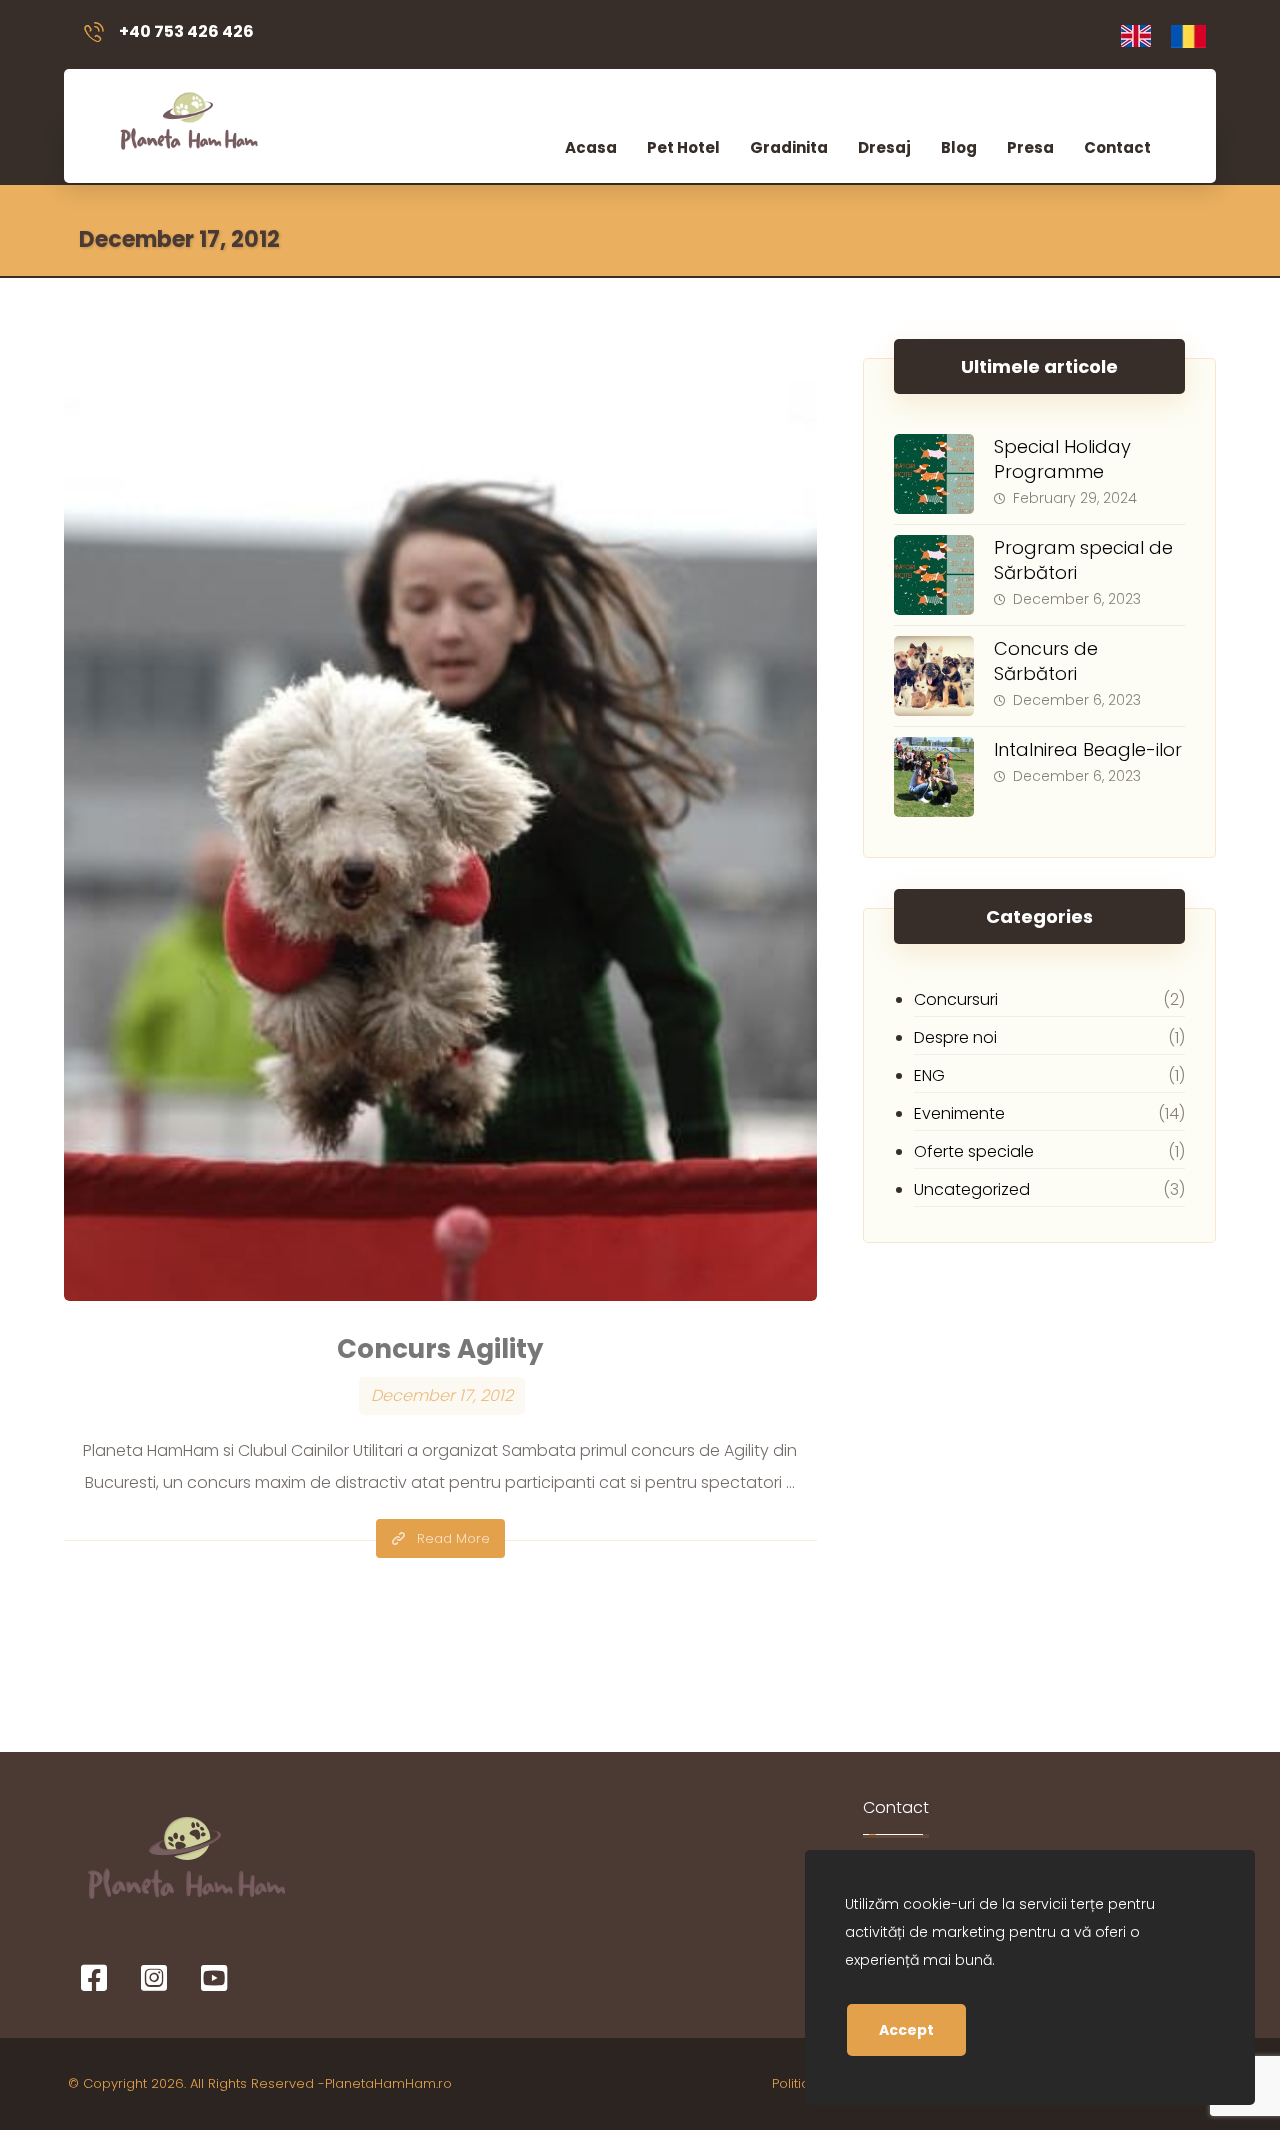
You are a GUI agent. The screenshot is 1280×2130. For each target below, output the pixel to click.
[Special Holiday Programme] (934, 474)
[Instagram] (154, 1978)
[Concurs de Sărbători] (934, 676)
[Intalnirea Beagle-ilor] (934, 777)
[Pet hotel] (187, 119)
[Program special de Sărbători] (934, 575)
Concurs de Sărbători (1046, 661)
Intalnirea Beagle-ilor (1088, 749)
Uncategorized (972, 1189)
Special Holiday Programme (1062, 459)
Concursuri (956, 999)
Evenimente (959, 1113)
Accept (906, 2030)
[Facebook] (94, 1978)
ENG (929, 1075)
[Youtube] (214, 1978)
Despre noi (955, 1037)
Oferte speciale (974, 1151)
